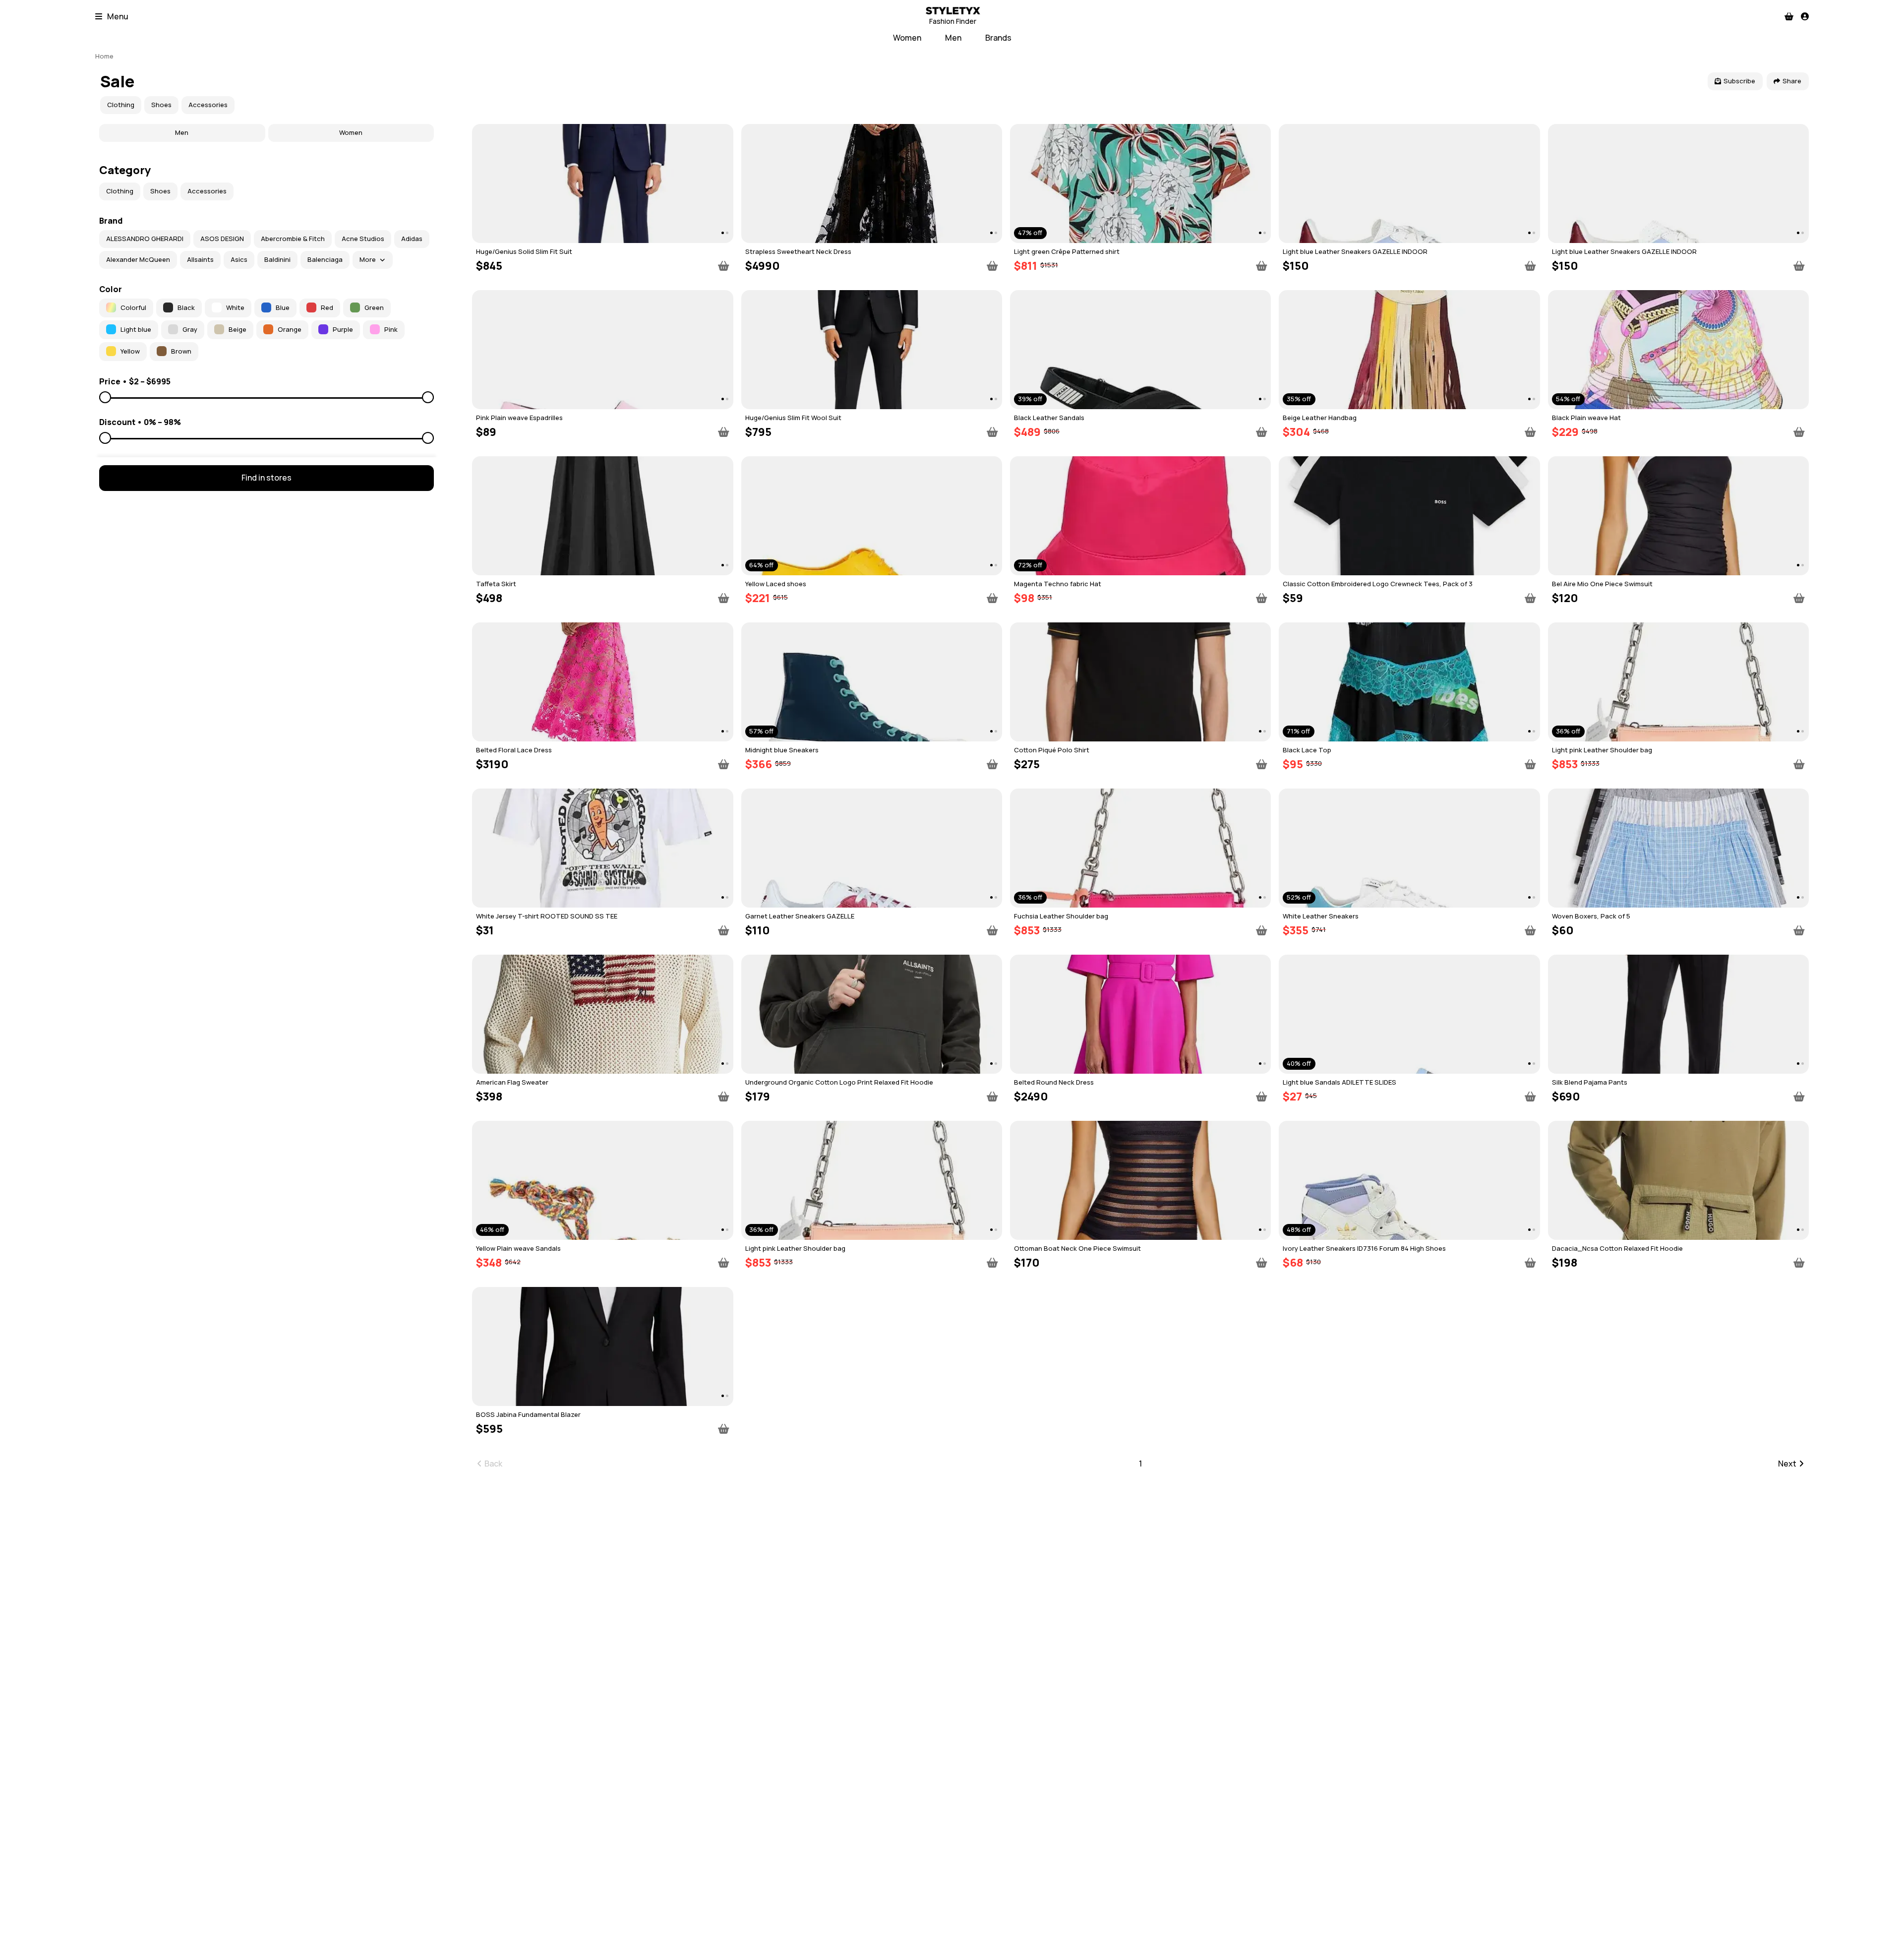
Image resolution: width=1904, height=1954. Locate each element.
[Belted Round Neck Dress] (1140, 1014)
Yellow (130, 351)
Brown (181, 351)
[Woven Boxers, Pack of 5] (1678, 848)
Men (953, 38)
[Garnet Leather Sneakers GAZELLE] (872, 848)
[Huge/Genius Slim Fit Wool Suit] (872, 350)
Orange (290, 329)
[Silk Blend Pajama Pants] (1678, 1014)
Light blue (136, 329)
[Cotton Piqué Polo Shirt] (1140, 682)
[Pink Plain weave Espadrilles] (602, 350)
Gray (190, 329)
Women (907, 38)
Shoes (161, 105)
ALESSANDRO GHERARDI (145, 239)
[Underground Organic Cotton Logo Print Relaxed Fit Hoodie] (872, 1014)
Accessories (208, 105)
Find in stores (267, 478)
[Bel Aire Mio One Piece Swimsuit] (1678, 516)
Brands (998, 38)
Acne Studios (363, 239)
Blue (283, 307)
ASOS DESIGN (222, 239)
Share (1792, 81)
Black (186, 307)
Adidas (412, 239)
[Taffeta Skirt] (602, 516)
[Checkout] (1789, 16)
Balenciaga (325, 259)
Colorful (133, 307)
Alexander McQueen (138, 259)
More (368, 259)
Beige (238, 329)
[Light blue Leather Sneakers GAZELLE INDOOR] (1409, 183)
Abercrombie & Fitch (293, 239)
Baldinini (277, 259)
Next (1787, 1464)
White (235, 307)
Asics (239, 259)
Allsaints (200, 259)
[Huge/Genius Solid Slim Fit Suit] (602, 183)
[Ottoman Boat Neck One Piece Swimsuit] (1140, 1180)
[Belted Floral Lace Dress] (602, 682)
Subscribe (1739, 81)
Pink (391, 329)
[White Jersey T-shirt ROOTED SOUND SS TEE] (602, 848)
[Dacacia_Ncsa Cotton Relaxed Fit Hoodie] (1678, 1180)
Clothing (121, 105)
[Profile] (1805, 16)
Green (374, 307)
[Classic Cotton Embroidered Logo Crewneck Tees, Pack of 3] (1409, 516)
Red (327, 307)
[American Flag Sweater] (602, 1014)
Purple (343, 329)
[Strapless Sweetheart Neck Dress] (872, 183)
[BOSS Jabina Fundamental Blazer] (602, 1346)
